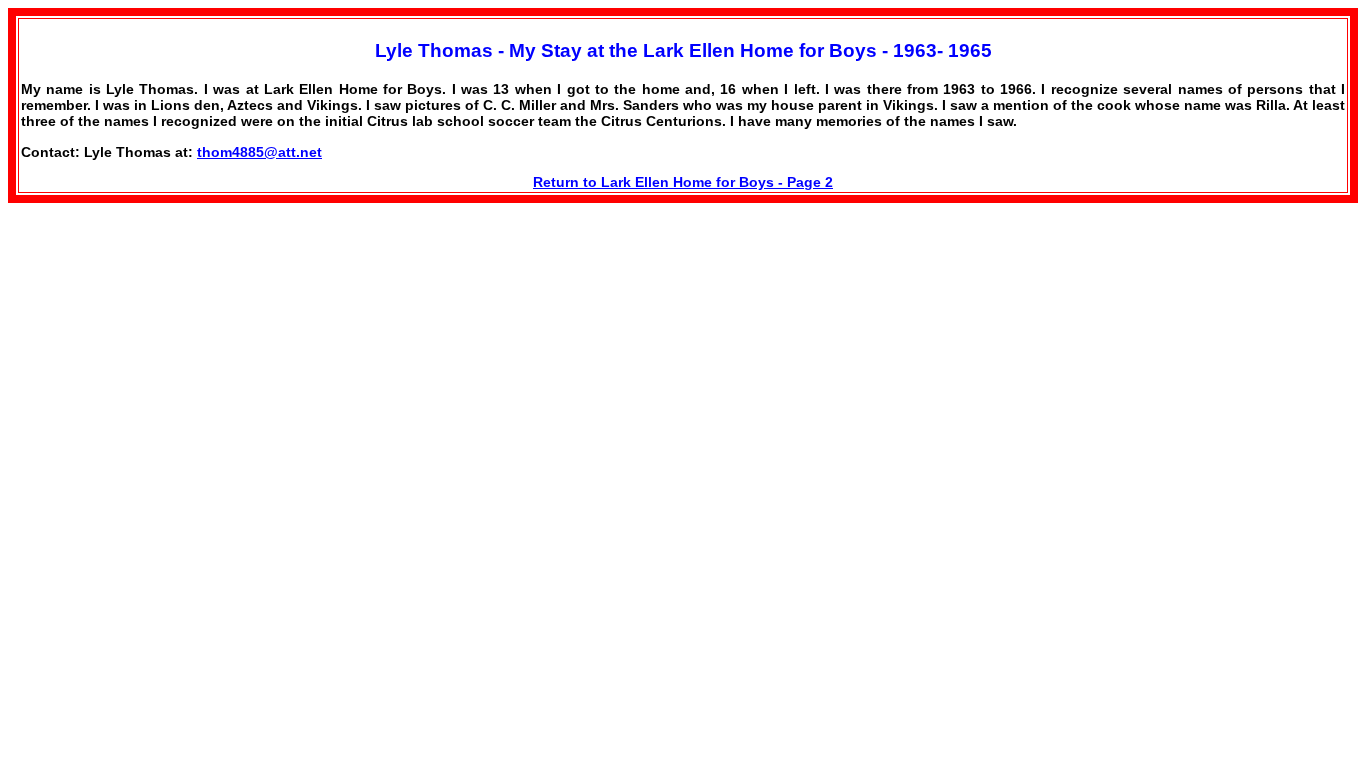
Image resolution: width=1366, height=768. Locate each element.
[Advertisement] (158, 358)
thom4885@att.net (259, 152)
